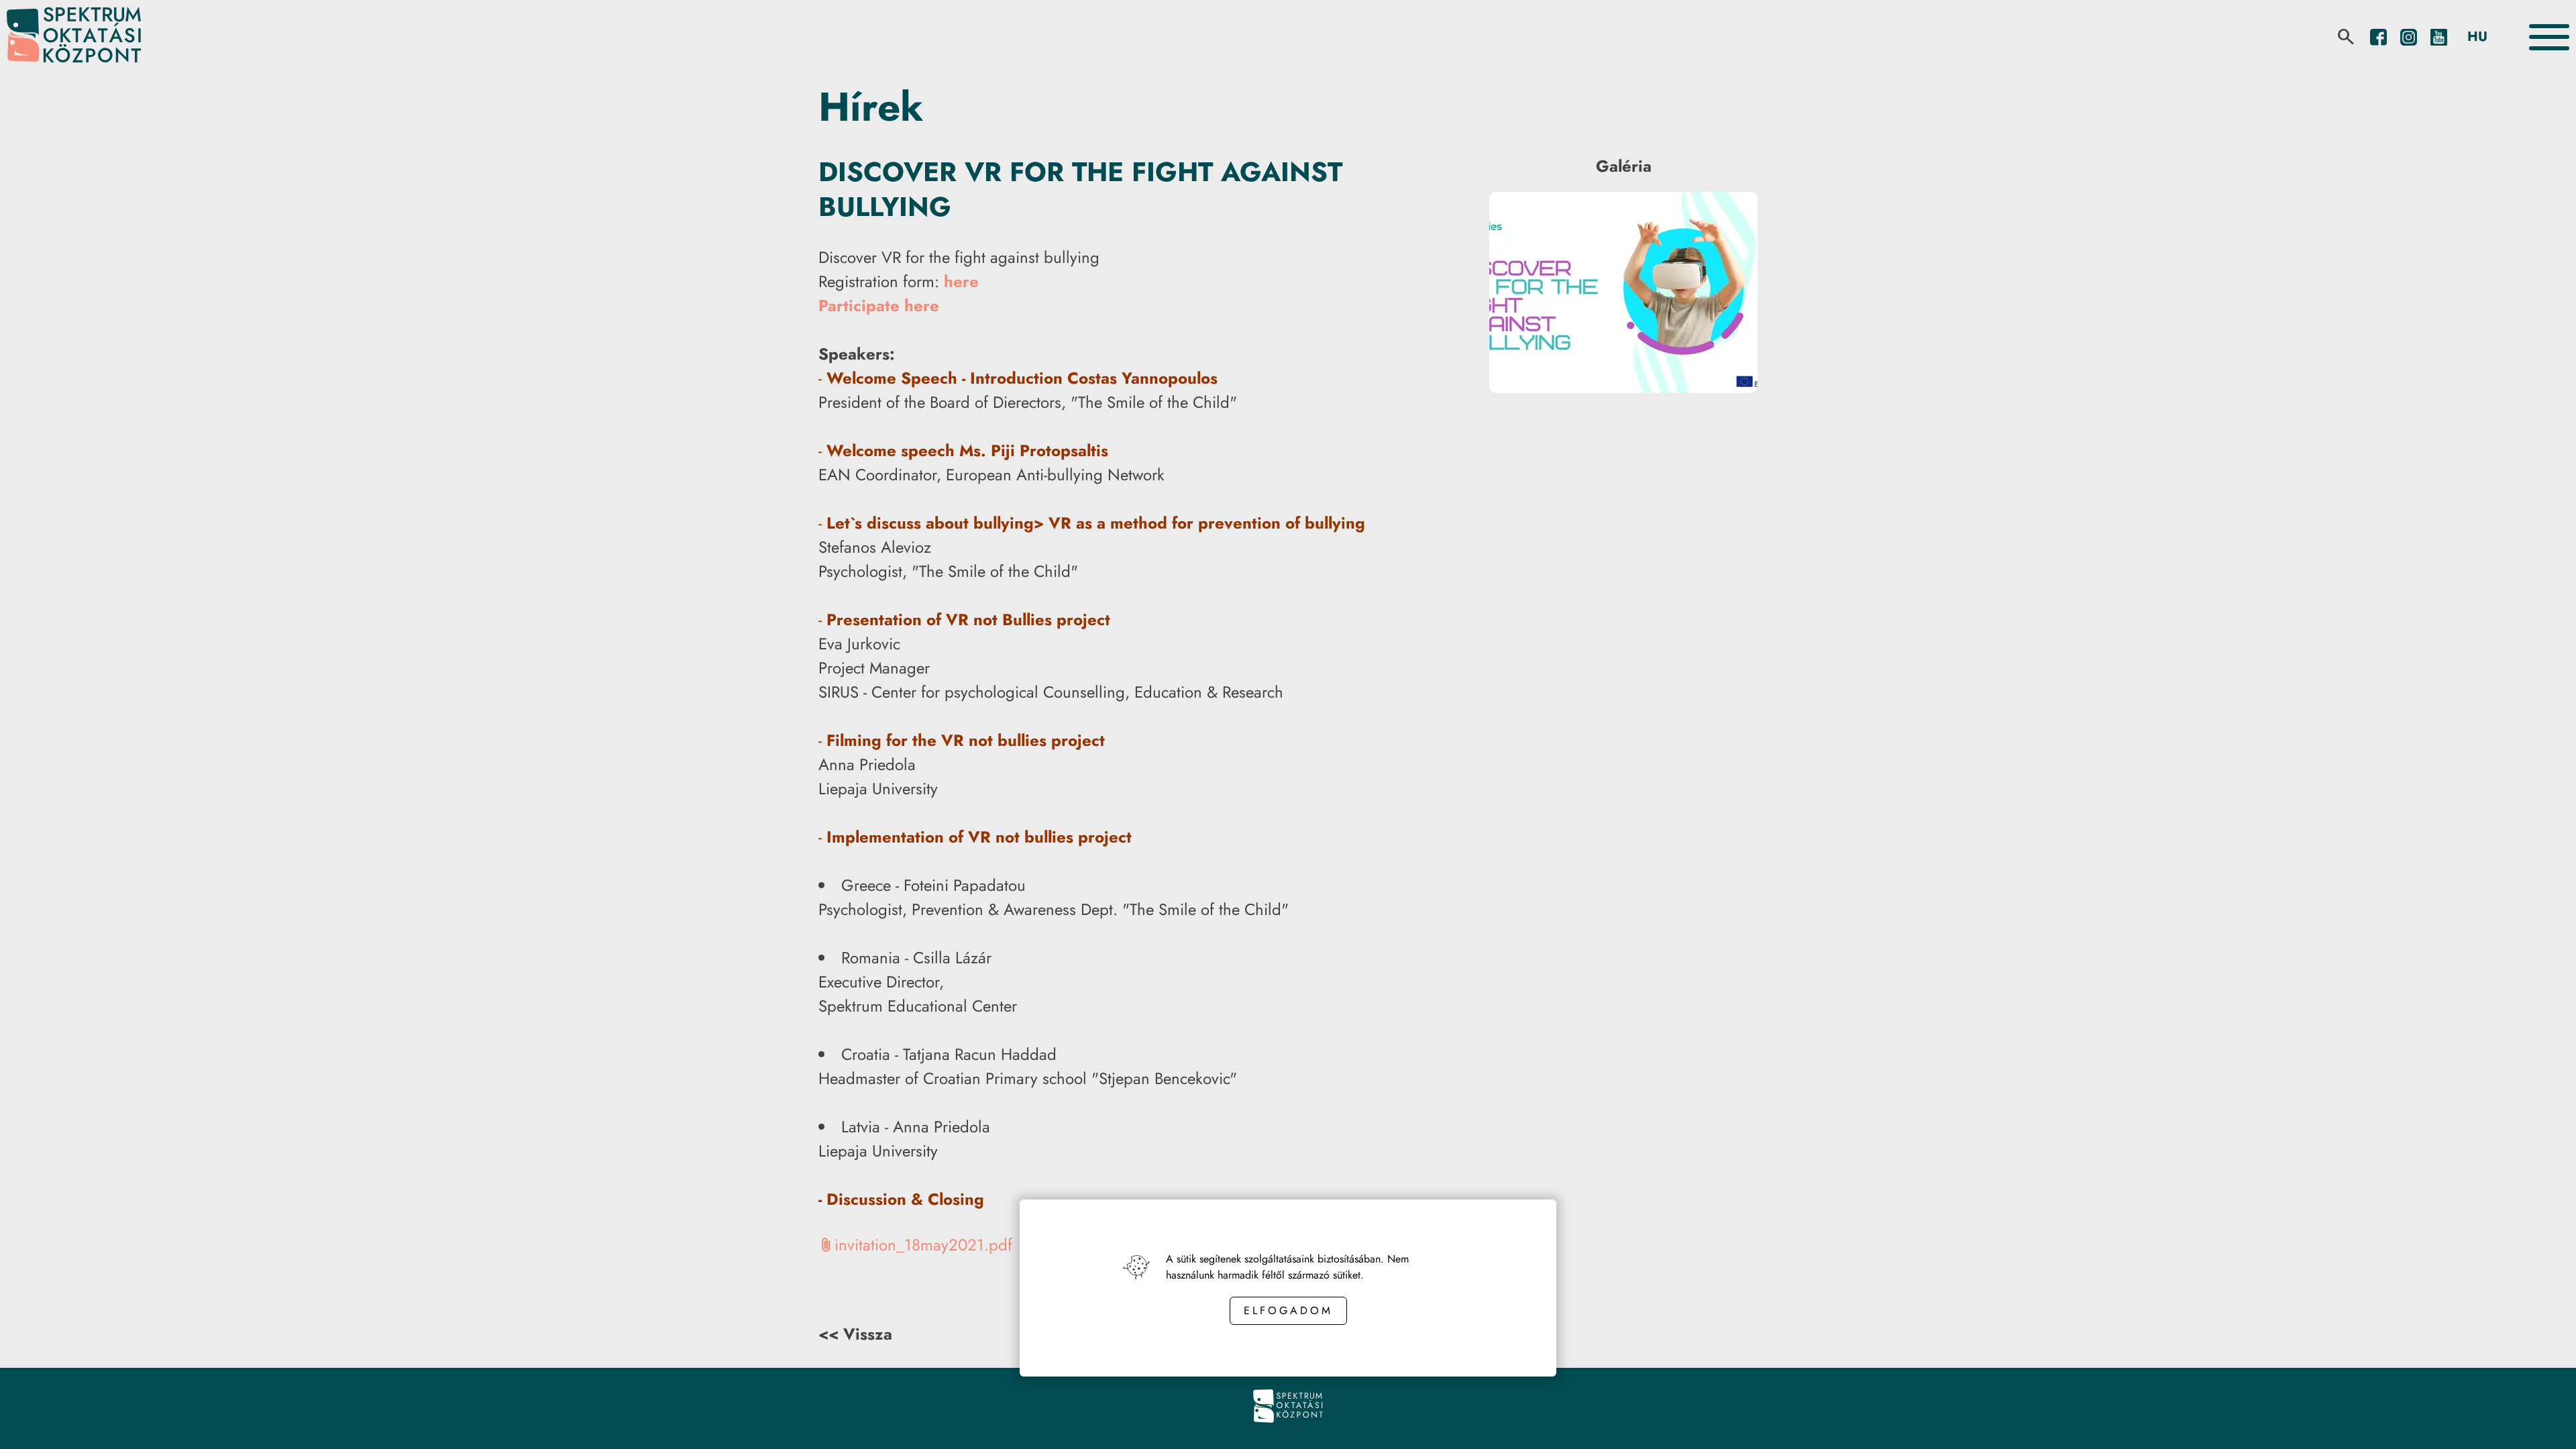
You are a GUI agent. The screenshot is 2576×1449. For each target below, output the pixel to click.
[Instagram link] (2409, 37)
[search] (2346, 37)
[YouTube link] (2439, 37)
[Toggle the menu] (2549, 37)
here (961, 281)
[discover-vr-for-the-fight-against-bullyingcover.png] (1623, 389)
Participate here (879, 306)
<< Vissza (855, 1334)
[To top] (2544, 1420)
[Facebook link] (2378, 37)
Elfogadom (1288, 1310)
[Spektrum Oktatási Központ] (74, 37)
